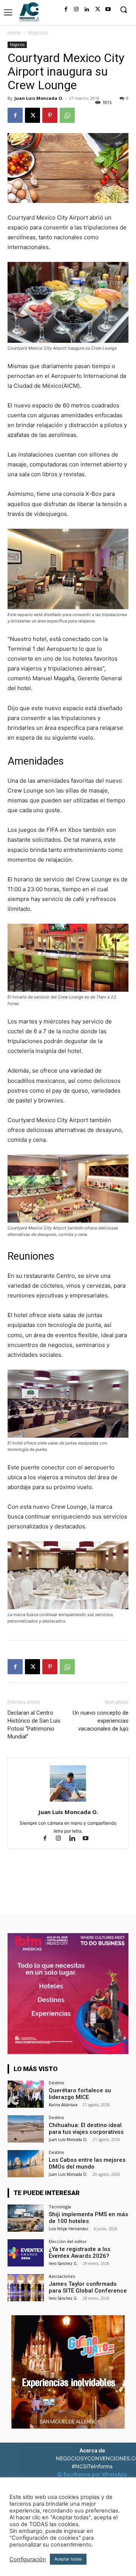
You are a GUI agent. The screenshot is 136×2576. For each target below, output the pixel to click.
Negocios (38, 33)
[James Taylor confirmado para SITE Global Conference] (26, 2288)
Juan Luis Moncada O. (39, 98)
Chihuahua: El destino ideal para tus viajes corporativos (86, 2129)
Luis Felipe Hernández (69, 2229)
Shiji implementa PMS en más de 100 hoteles (88, 2218)
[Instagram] (76, 9)
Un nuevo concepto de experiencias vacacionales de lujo (100, 1721)
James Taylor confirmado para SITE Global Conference (88, 2287)
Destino (56, 2083)
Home (14, 33)
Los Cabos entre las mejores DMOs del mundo (87, 2163)
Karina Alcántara (63, 2105)
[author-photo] (68, 1801)
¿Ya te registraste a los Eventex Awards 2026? (80, 2252)
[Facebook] (66, 9)
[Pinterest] (50, 115)
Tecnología (60, 2207)
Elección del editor (68, 2241)
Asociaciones (62, 2276)
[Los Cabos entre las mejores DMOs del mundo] (26, 2164)
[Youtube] (108, 9)
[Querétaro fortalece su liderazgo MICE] (26, 2094)
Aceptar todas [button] (68, 2559)
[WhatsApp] (67, 115)
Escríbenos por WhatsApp (95, 2474)
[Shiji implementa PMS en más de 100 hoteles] (26, 2218)
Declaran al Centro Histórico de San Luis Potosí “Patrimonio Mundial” (34, 1725)
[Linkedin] (87, 9)
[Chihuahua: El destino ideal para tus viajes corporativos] (26, 2129)
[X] (97, 9)
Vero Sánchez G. (63, 2263)
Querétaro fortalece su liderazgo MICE (80, 2094)
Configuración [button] (28, 2559)
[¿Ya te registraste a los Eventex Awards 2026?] (26, 2253)
